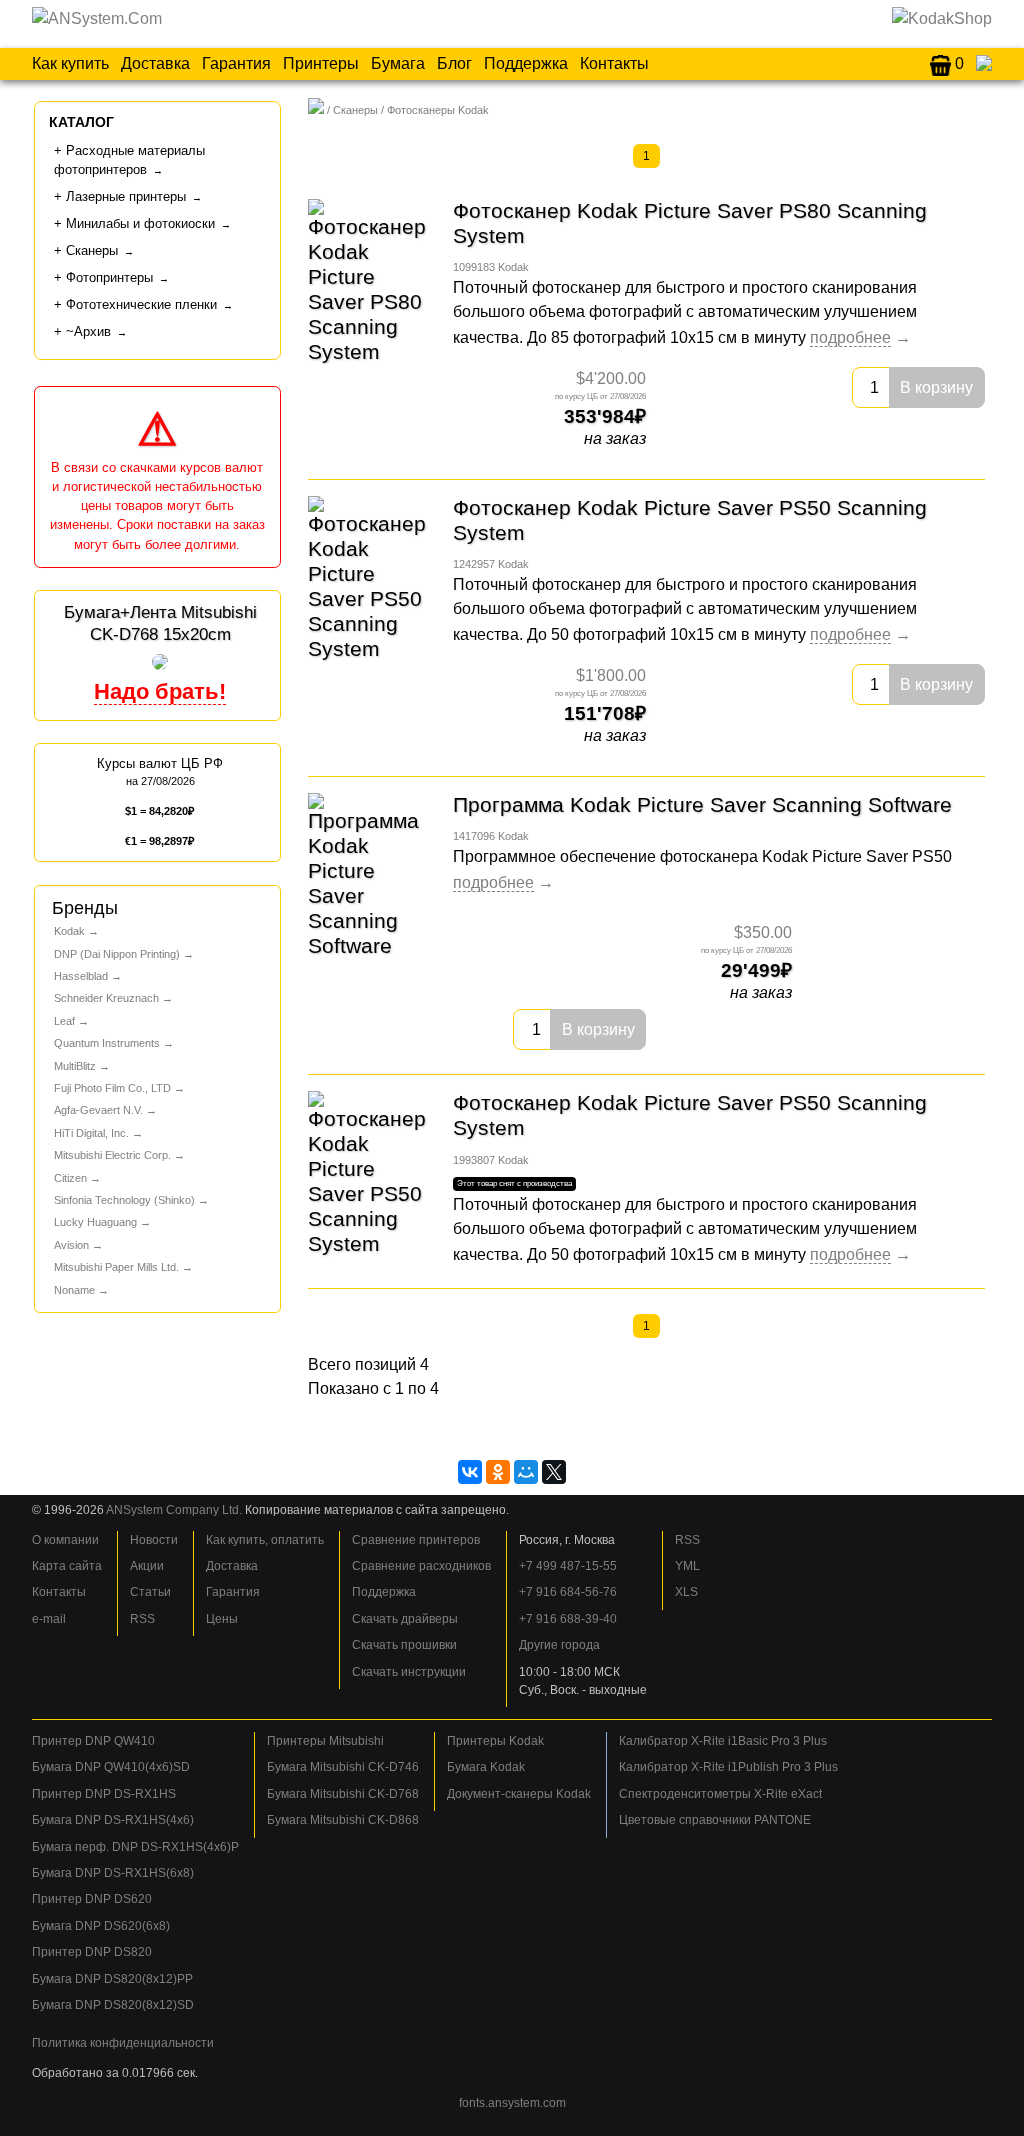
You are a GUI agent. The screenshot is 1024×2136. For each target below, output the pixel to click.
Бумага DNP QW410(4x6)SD (111, 1767)
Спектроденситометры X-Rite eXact (720, 1794)
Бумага (398, 63)
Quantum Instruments (107, 1043)
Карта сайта (67, 1566)
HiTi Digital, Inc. (91, 1133)
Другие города (559, 1645)
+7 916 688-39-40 (568, 1619)
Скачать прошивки (404, 1645)
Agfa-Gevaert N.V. (98, 1110)
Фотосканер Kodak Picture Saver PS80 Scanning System (690, 223)
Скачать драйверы (405, 1619)
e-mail (49, 1619)
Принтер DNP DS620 (92, 1899)
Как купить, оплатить (265, 1540)
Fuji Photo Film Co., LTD (112, 1088)
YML (687, 1566)
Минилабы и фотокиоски (140, 223)
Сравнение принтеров (416, 1540)
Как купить (70, 63)
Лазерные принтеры (126, 196)
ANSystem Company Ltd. (174, 1510)
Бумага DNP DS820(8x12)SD (113, 2005)
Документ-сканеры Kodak (519, 1794)
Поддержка (526, 63)
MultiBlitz (75, 1066)
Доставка (155, 63)
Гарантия (236, 63)
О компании (65, 1540)
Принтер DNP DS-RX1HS (104, 1794)
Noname (74, 1290)
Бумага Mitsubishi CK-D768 (343, 1794)
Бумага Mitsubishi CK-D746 (343, 1767)
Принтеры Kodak (495, 1741)
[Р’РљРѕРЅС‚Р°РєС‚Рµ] (470, 1472)
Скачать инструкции (409, 1672)
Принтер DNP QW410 (93, 1741)
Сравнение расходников (421, 1566)
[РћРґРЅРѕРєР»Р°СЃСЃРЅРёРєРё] (498, 1472)
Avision (71, 1245)
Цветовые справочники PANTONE (715, 1820)
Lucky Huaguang (95, 1222)
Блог (454, 63)
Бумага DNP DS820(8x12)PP (112, 1979)
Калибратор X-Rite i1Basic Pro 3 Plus (723, 1741)
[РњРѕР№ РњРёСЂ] (526, 1472)
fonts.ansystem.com (512, 2103)
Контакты (614, 63)
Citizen (70, 1178)
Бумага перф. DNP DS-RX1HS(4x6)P (135, 1847)
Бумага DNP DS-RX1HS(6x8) (113, 1873)
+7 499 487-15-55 (568, 1566)
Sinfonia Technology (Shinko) (124, 1200)
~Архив (88, 331)
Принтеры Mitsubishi (325, 1741)
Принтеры (321, 63)
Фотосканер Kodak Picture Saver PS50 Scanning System (690, 520)
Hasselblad (81, 976)
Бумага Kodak (486, 1767)
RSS (142, 1619)
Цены (222, 1619)
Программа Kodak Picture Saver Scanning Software (702, 804)
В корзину (936, 387)
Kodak (69, 931)
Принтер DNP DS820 (92, 1952)
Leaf (64, 1021)
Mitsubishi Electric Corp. (112, 1155)
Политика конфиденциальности (123, 2043)
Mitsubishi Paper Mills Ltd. (116, 1267)
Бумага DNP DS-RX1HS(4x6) (113, 1820)
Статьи (150, 1592)
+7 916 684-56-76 (568, 1592)
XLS (686, 1592)
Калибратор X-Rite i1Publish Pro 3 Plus (728, 1767)
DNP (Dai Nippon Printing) (117, 954)
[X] (554, 1472)
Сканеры (355, 110)
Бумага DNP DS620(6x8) (101, 1926)
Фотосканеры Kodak (438, 110)
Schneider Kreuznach (106, 998)
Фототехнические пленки (141, 304)
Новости (154, 1540)
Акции (147, 1566)
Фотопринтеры (109, 277)
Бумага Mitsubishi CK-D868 (343, 1820)
